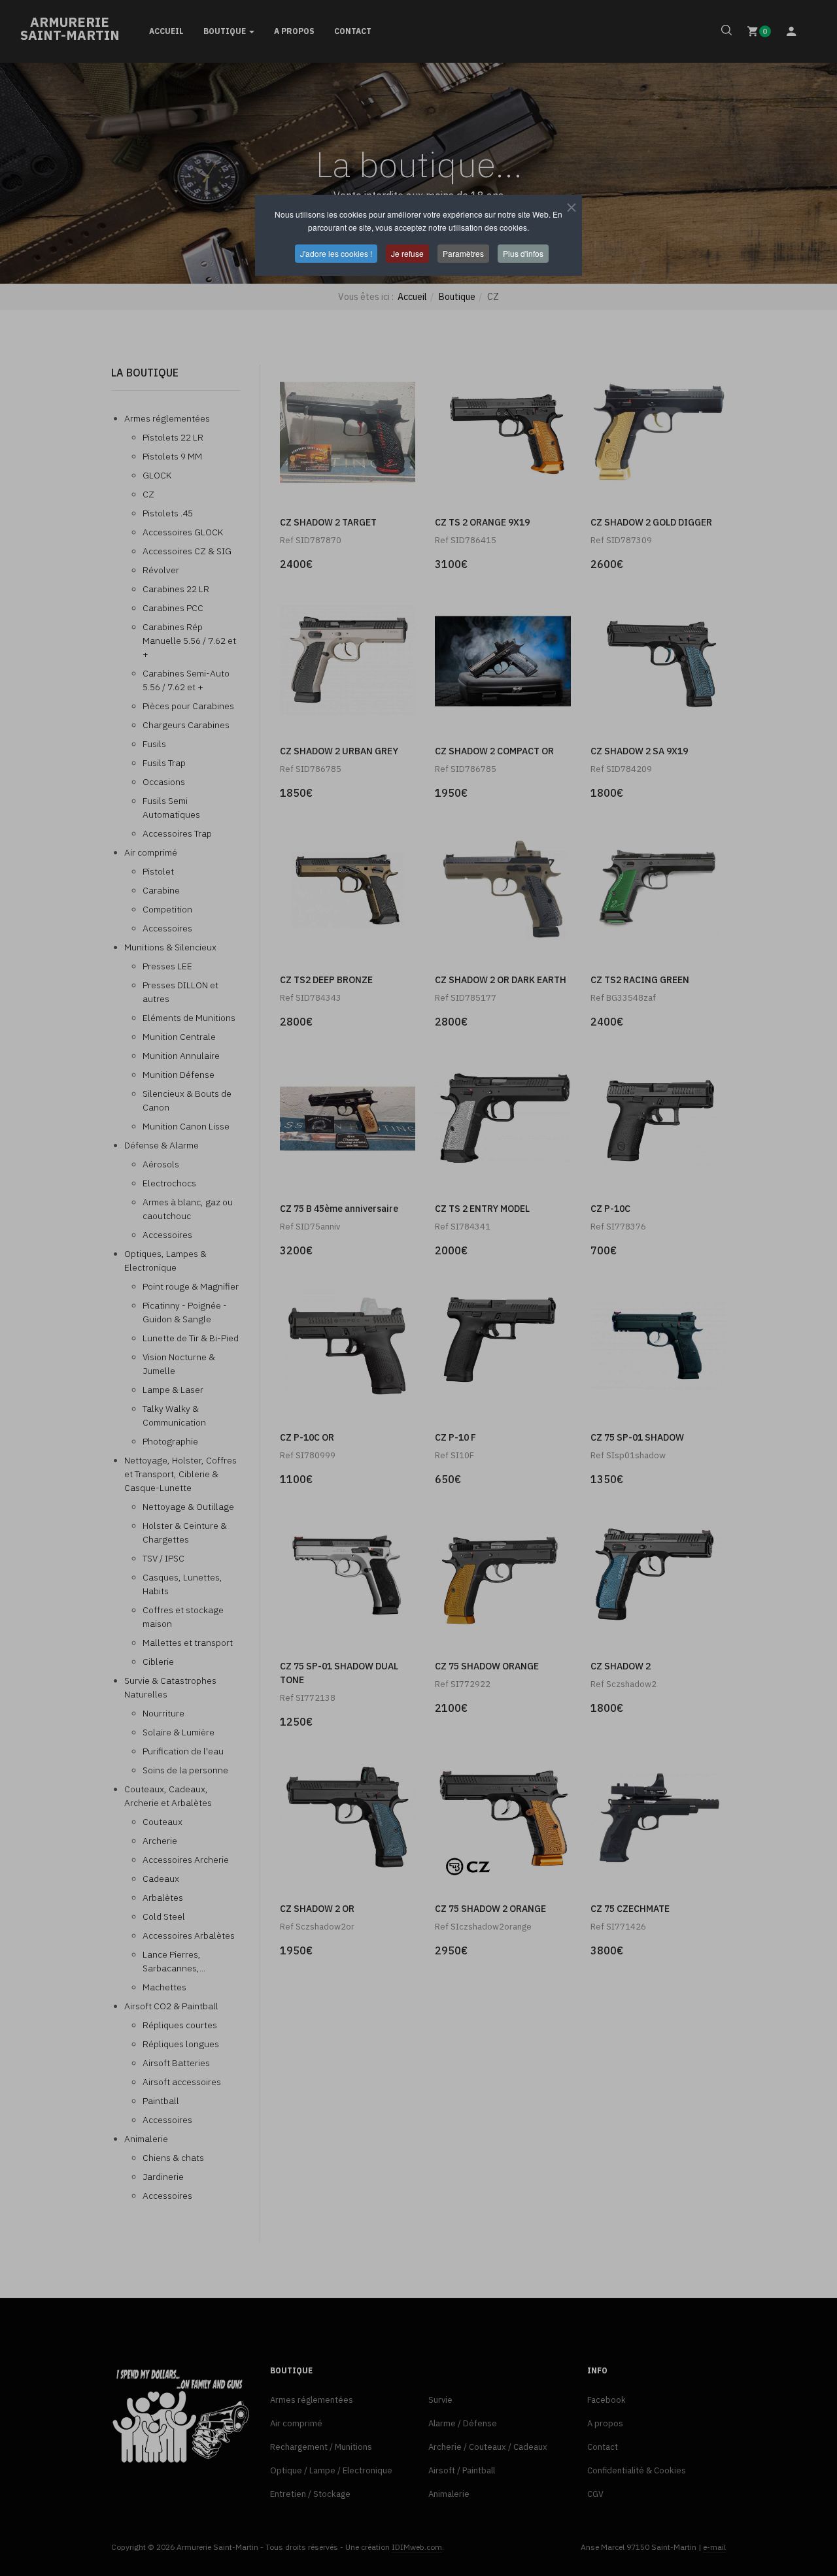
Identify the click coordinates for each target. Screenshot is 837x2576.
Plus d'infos (523, 253)
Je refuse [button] (407, 253)
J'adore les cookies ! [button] (336, 253)
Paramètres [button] (463, 253)
